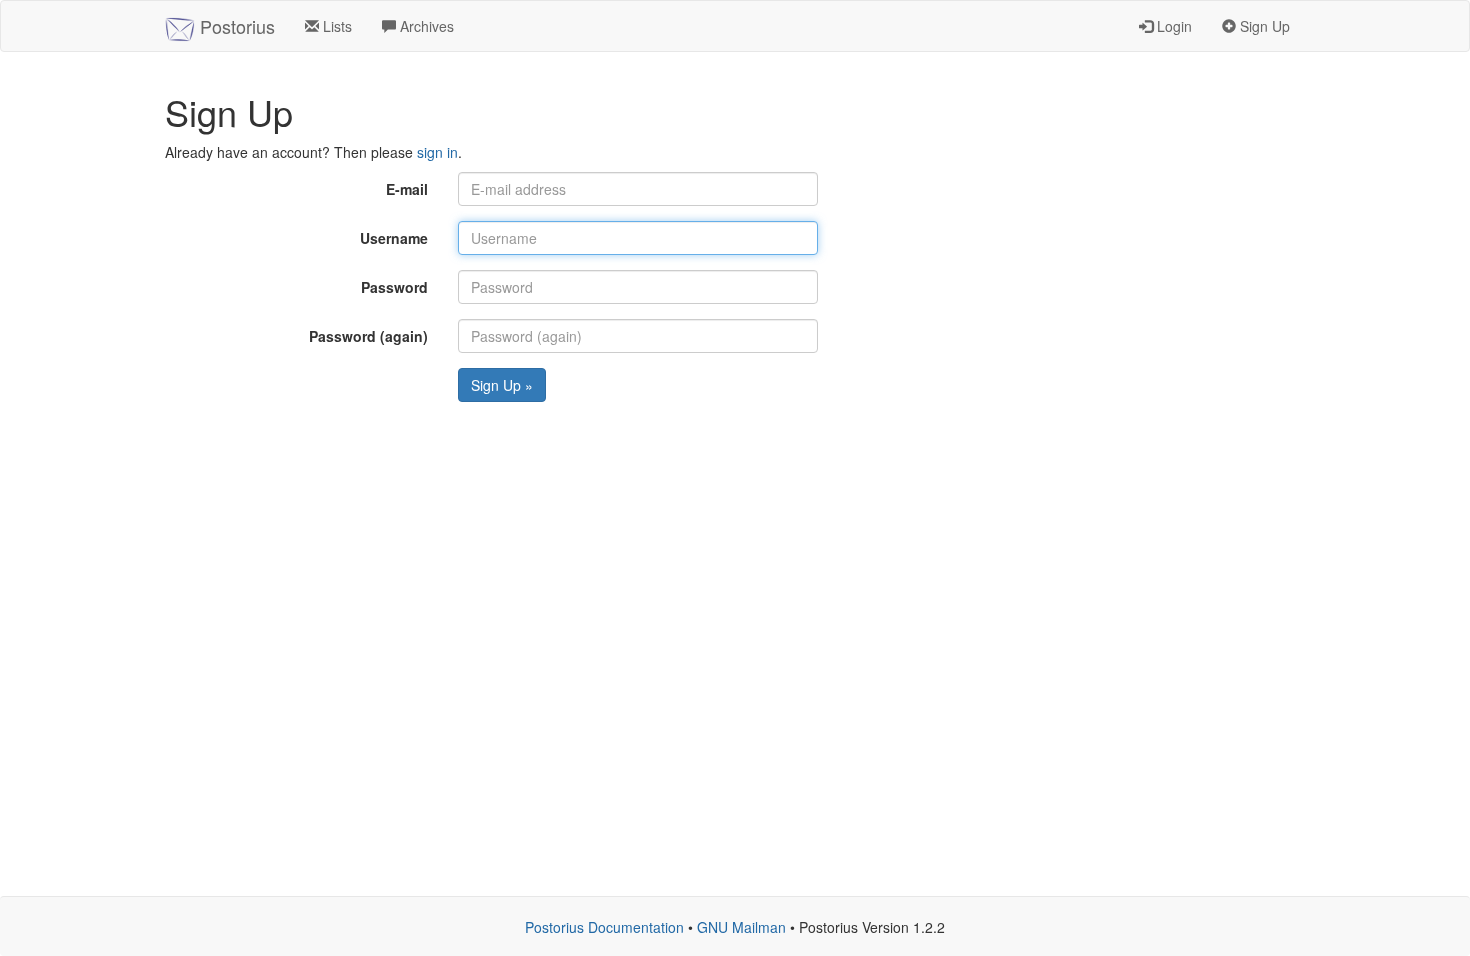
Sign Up (1263, 26)
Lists (335, 26)
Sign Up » (502, 385)
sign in (437, 152)
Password (394, 287)
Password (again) (368, 336)
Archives (425, 26)
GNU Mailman (741, 927)
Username (394, 238)
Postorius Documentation (604, 927)
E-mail (407, 189)
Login (1172, 26)
